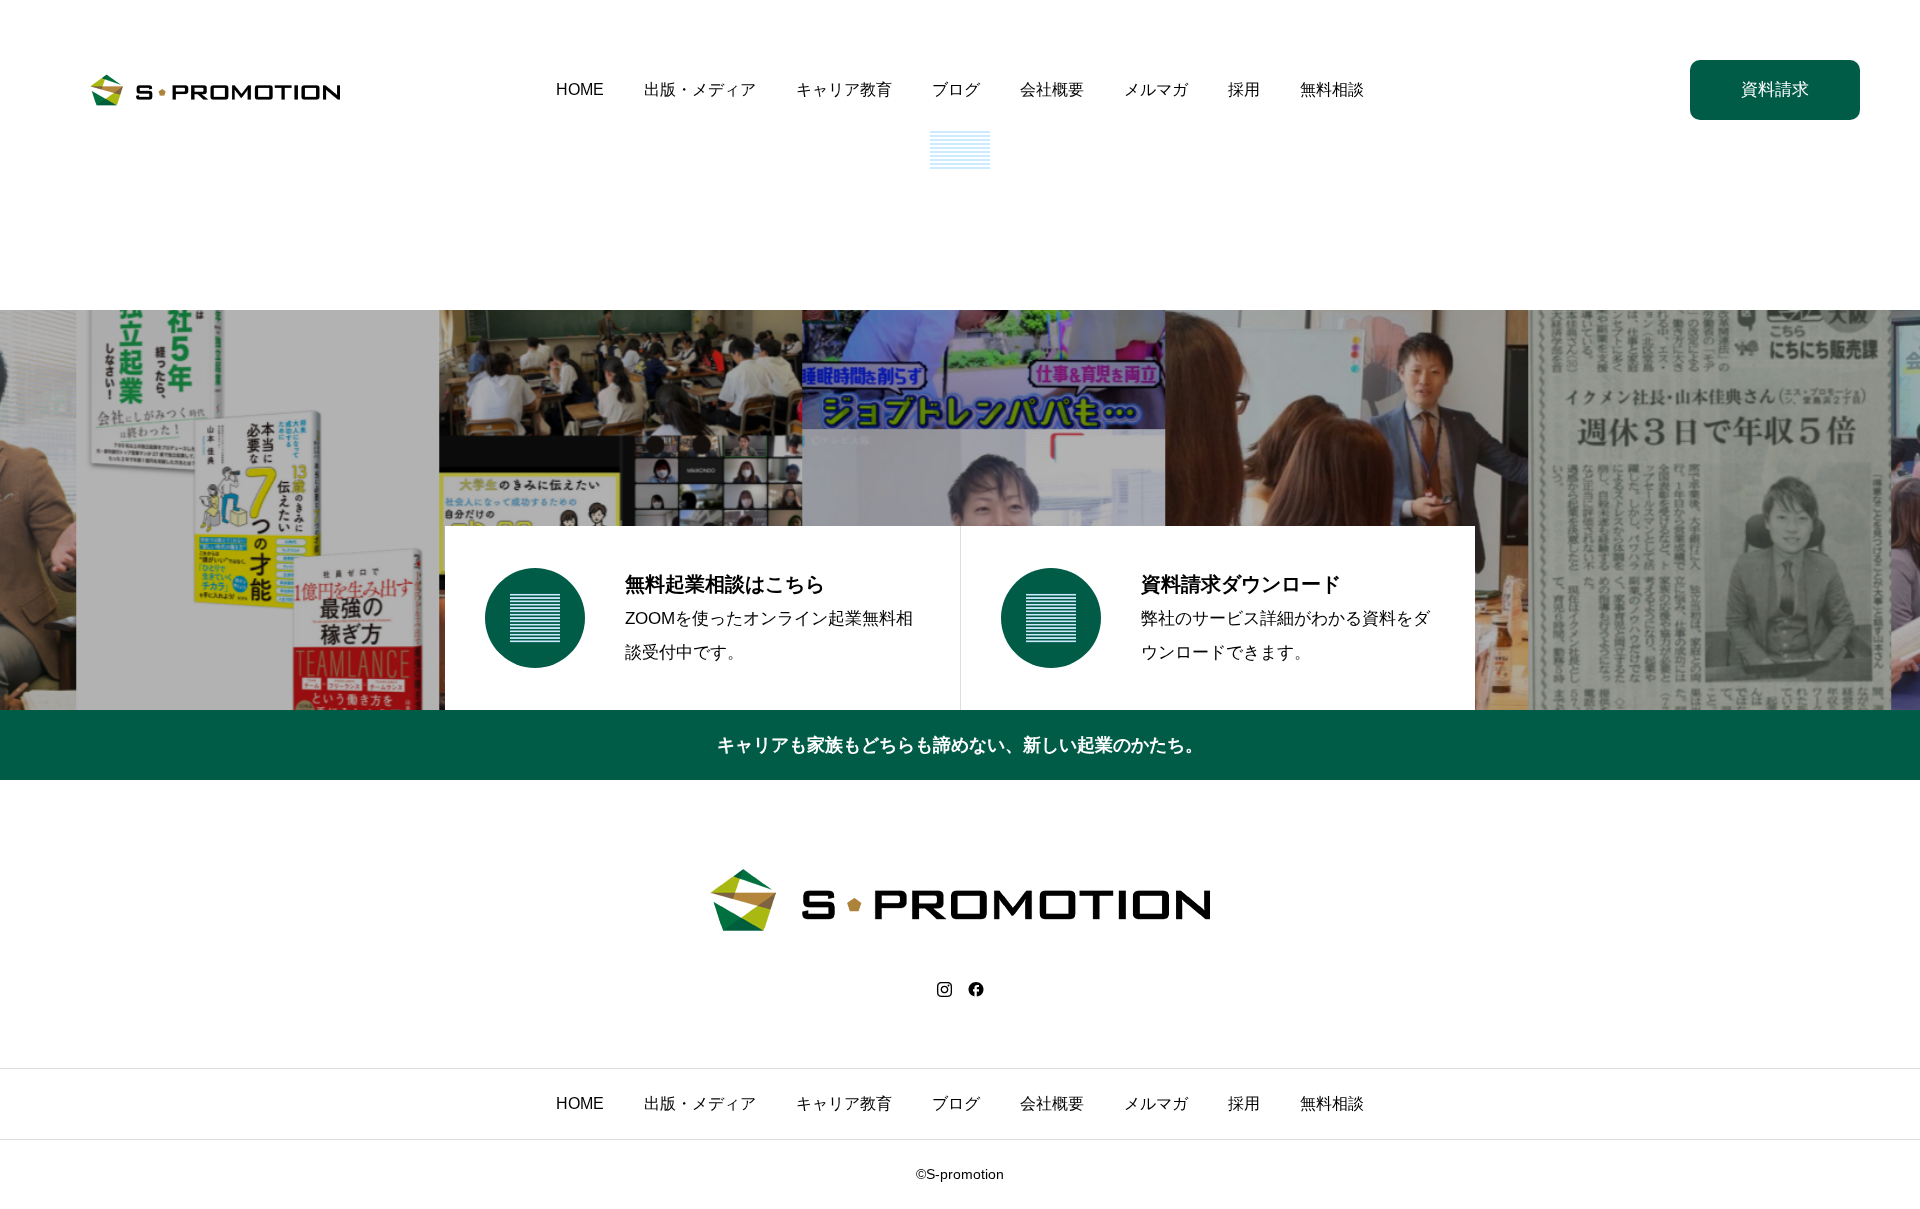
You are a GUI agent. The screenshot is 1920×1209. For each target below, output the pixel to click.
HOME (580, 89)
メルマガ (1156, 89)
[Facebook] (976, 989)
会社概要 (1052, 89)
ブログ (956, 89)
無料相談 (1332, 89)
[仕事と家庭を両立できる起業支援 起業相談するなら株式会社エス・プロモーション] (215, 90)
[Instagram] (944, 989)
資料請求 (1775, 89)
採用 (1244, 89)
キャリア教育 (844, 89)
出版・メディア (700, 89)
